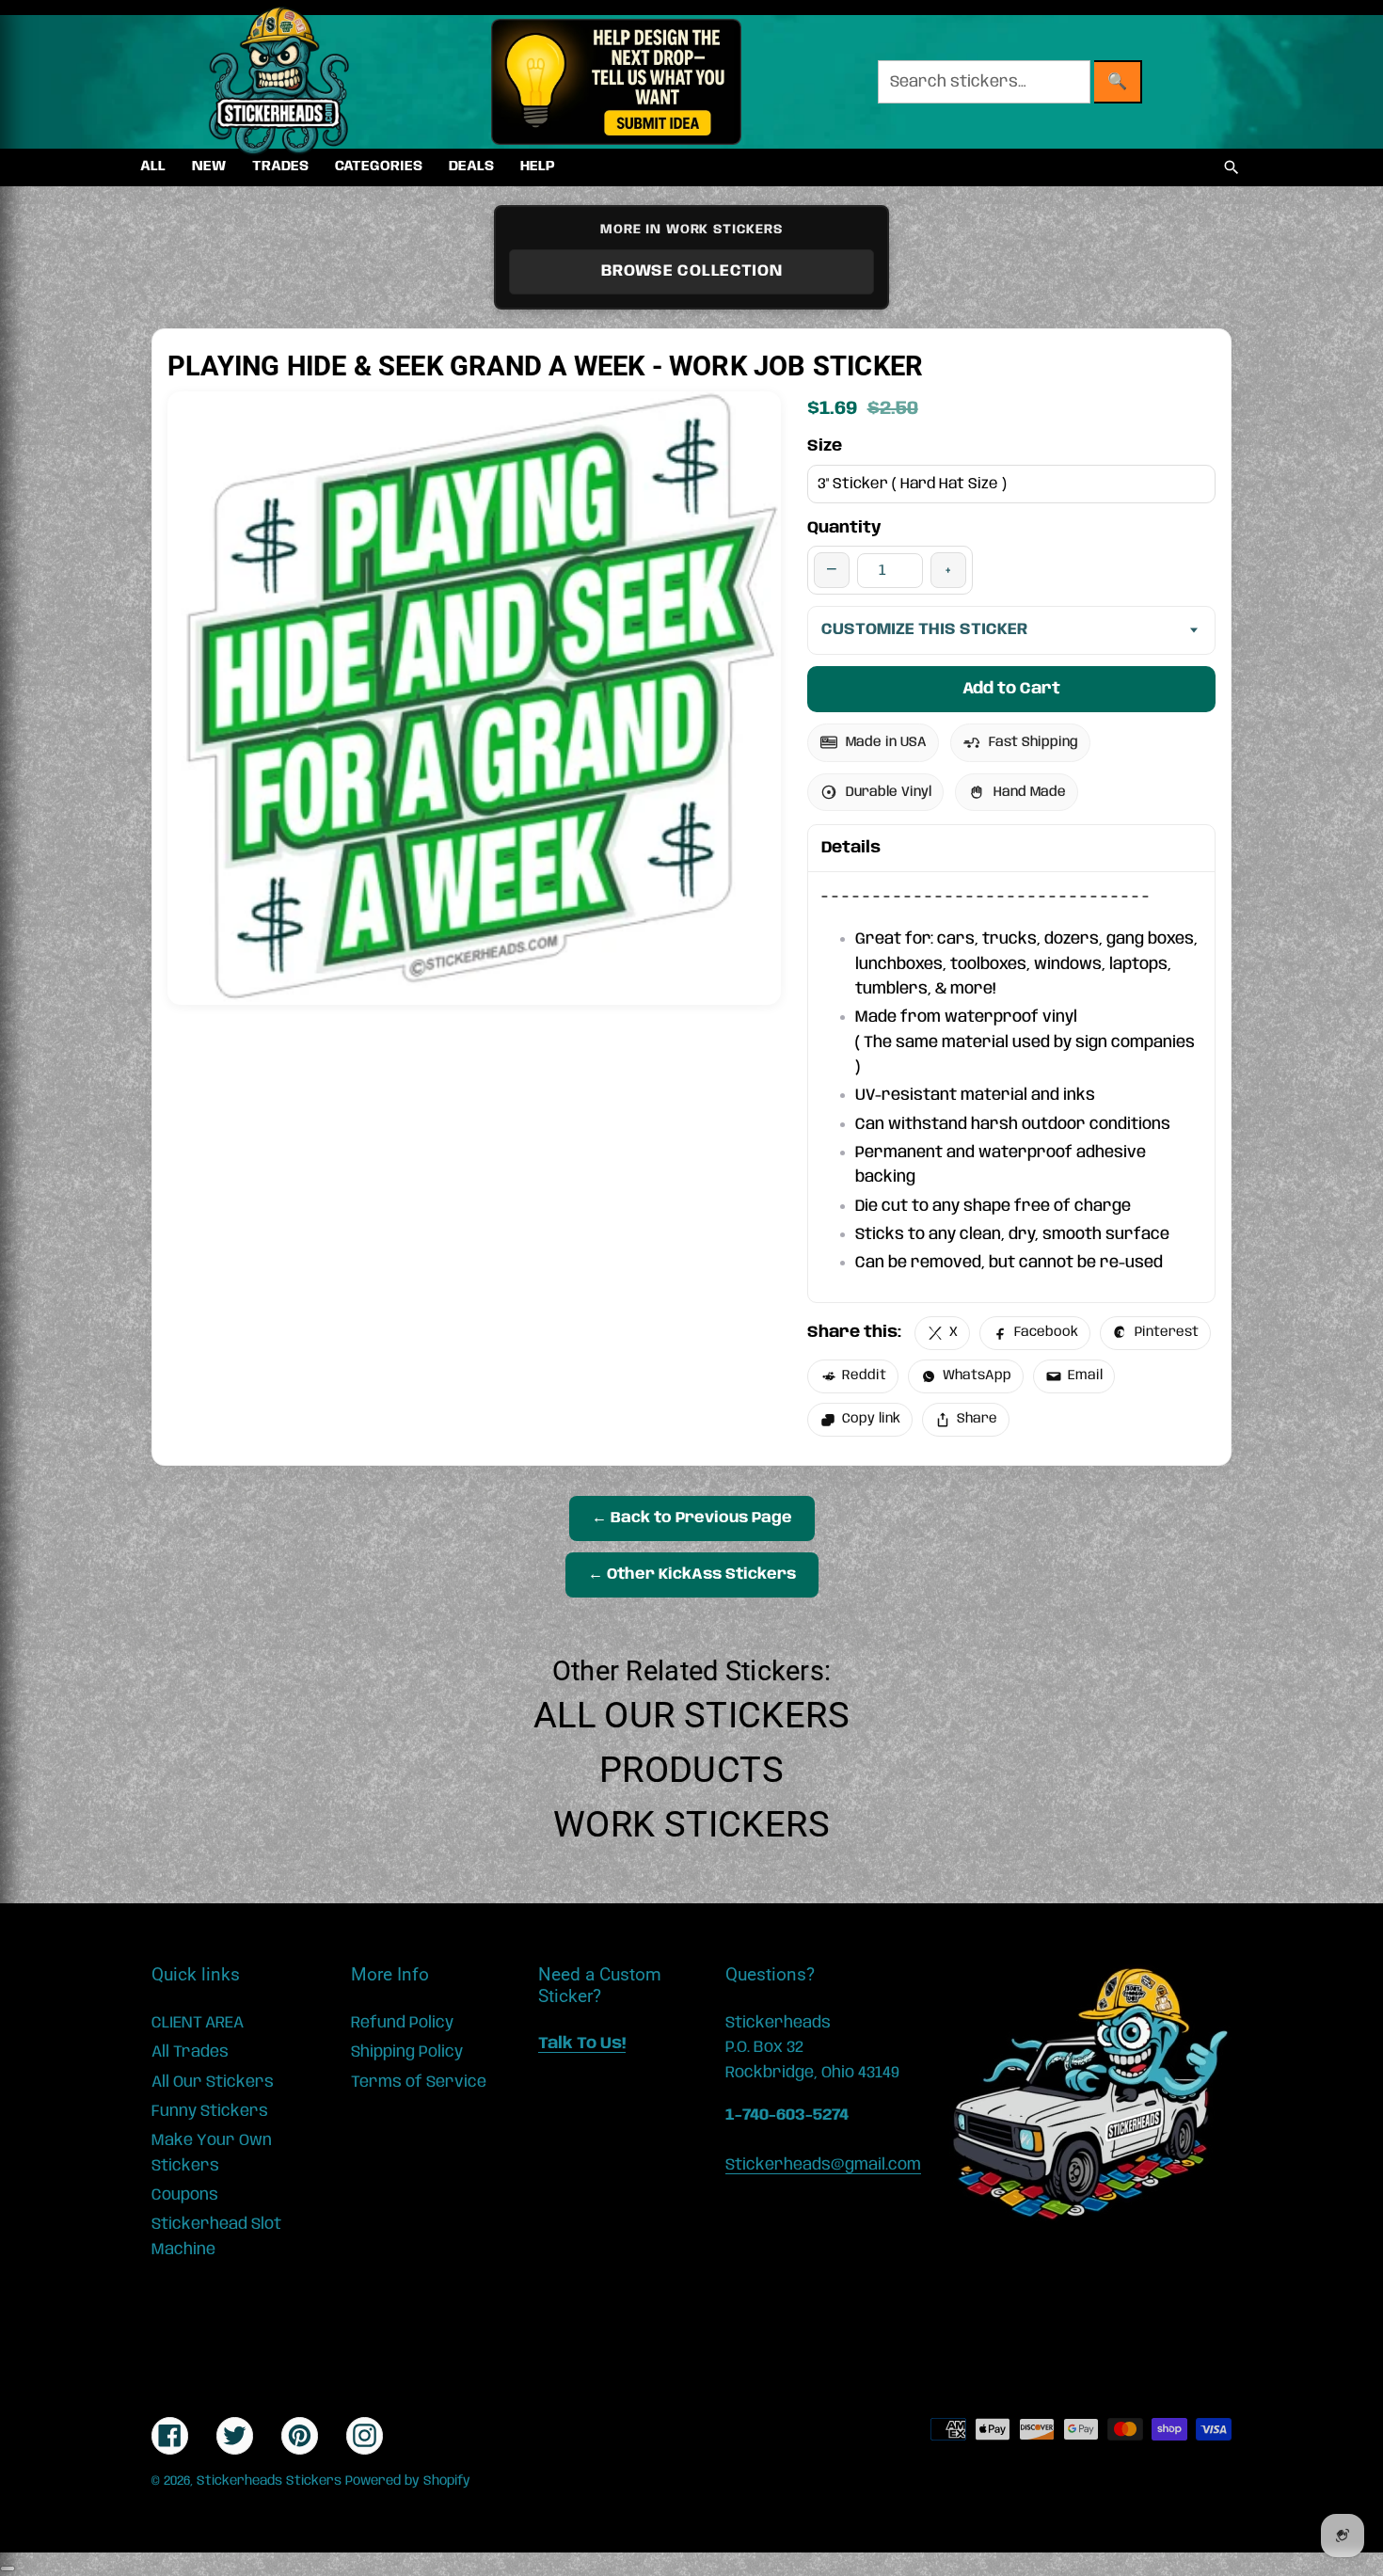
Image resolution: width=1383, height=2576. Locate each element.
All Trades (190, 2052)
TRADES (280, 167)
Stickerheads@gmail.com (823, 2165)
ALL (153, 167)
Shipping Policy (407, 2052)
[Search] (1232, 167)
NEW (209, 167)
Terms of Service (419, 2082)
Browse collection (692, 271)
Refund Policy (402, 2023)
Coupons (185, 2195)
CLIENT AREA (198, 2023)
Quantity (844, 528)
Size (825, 446)
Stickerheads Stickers (269, 2481)
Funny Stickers (210, 2111)
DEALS (471, 167)
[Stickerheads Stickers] (279, 82)
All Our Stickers (691, 1715)
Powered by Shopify (408, 2481)
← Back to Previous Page (692, 1518)
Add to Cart (1011, 689)
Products (691, 1770)
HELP (538, 167)
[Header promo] (616, 82)
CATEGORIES (379, 167)
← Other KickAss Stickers (692, 1574)
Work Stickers (691, 1824)
